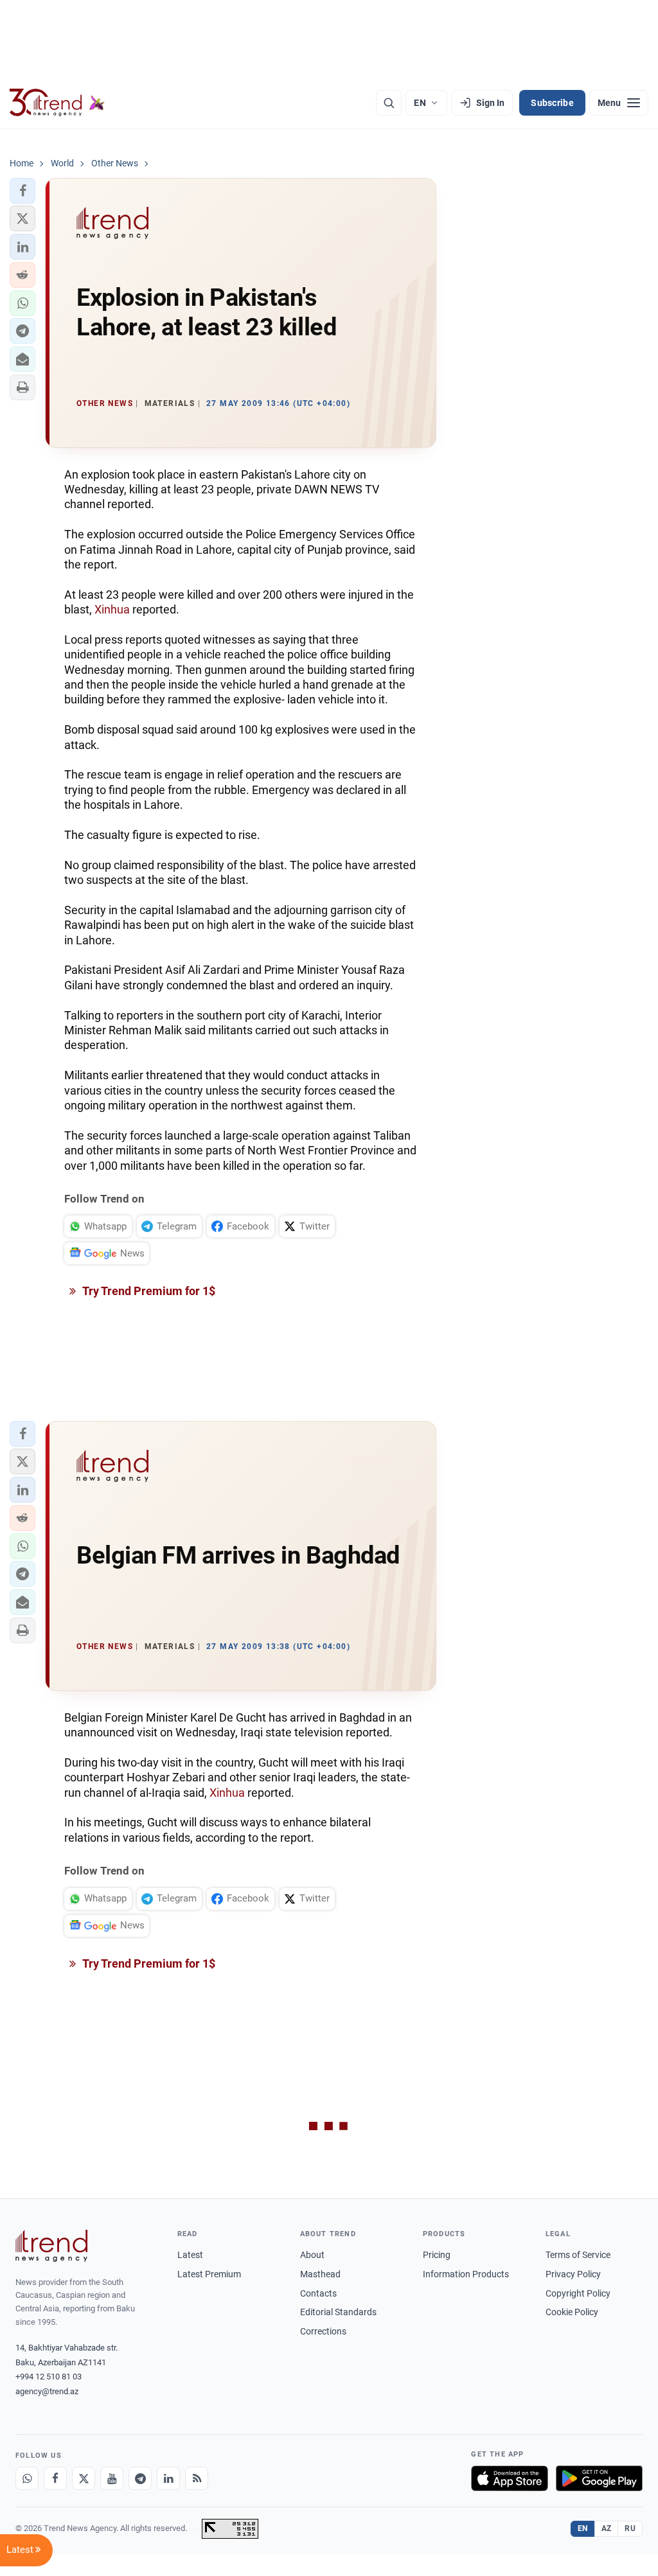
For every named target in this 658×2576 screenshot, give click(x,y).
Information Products (466, 2274)
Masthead (320, 2274)
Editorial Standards (338, 2312)
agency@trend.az (47, 2391)
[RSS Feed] (197, 2478)
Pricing (437, 2255)
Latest (190, 2255)
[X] (84, 2478)
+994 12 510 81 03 (49, 2377)
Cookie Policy (572, 2312)
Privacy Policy (573, 2274)
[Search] (389, 103)
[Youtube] (112, 2478)
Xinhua (112, 609)
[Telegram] (140, 2478)
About (312, 2255)
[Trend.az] (57, 103)
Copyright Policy (578, 2293)
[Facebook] (55, 2478)
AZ (607, 2528)
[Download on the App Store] (510, 2478)
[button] (22, 191)
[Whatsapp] (27, 2478)
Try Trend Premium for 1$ (148, 1291)
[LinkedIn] (168, 2478)
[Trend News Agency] (51, 2246)
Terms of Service (578, 2255)
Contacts (318, 2293)
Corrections (323, 2331)
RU (630, 2528)
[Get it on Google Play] (599, 2478)
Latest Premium (209, 2274)
